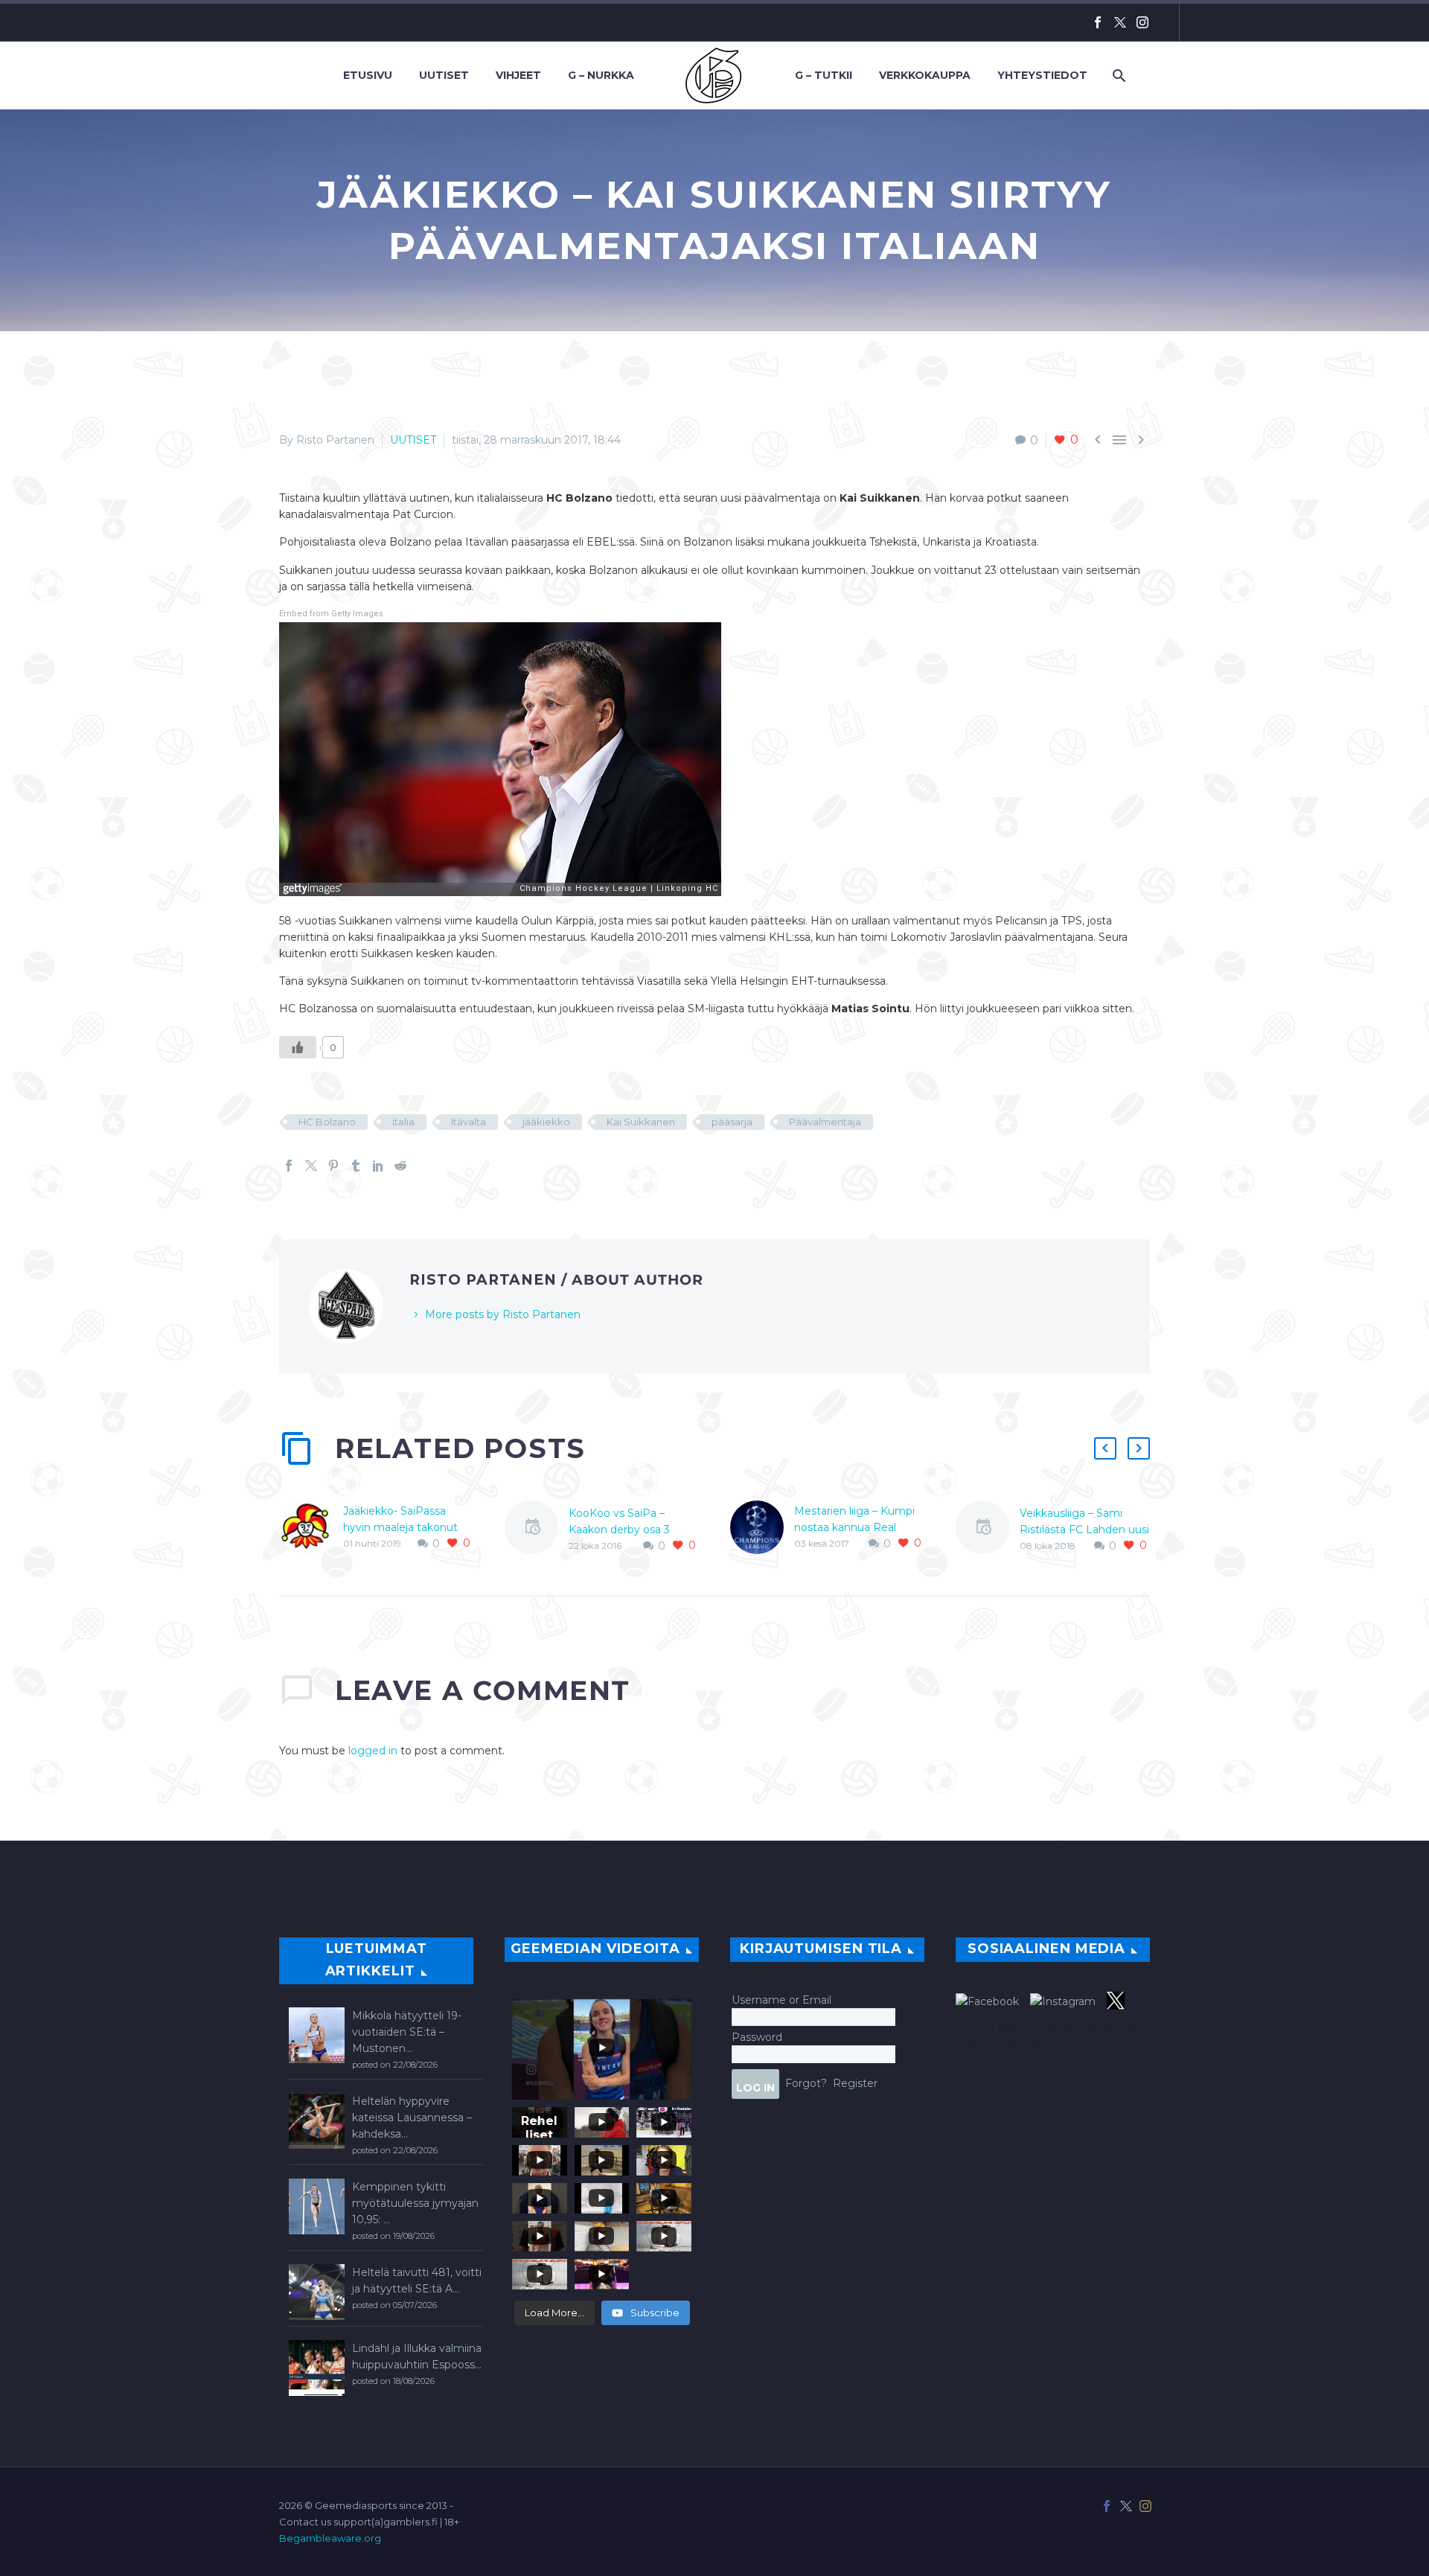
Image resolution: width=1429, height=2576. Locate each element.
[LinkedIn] (378, 1166)
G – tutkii (824, 75)
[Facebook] (1098, 22)
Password (757, 2037)
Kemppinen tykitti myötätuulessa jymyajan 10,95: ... (415, 2203)
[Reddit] (400, 1166)
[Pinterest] (333, 1166)
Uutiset (444, 75)
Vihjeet (518, 75)
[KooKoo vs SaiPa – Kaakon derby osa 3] (537, 1530)
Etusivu (368, 75)
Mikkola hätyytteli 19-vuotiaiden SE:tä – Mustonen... (407, 2032)
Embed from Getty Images (331, 614)
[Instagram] (1142, 22)
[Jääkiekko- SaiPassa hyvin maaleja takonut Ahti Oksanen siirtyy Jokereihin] (311, 1527)
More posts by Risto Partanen (503, 1314)
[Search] (1118, 76)
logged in (373, 1751)
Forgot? (806, 2083)
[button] (1105, 1448)
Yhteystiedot (1042, 75)
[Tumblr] (356, 1166)
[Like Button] (298, 1047)
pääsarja (732, 1122)
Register (855, 2083)
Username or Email (781, 2000)
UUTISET (413, 440)
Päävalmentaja (825, 1122)
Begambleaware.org (330, 2538)
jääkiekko (546, 1122)
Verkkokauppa (925, 75)
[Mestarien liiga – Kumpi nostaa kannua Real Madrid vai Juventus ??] (762, 1527)
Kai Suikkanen (641, 1122)
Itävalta (469, 1122)
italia (403, 1122)
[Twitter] (1120, 22)
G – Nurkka (601, 75)
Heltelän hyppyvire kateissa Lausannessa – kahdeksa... (412, 2118)
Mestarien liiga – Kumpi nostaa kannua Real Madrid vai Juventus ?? (854, 1527)
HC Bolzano (327, 1122)
